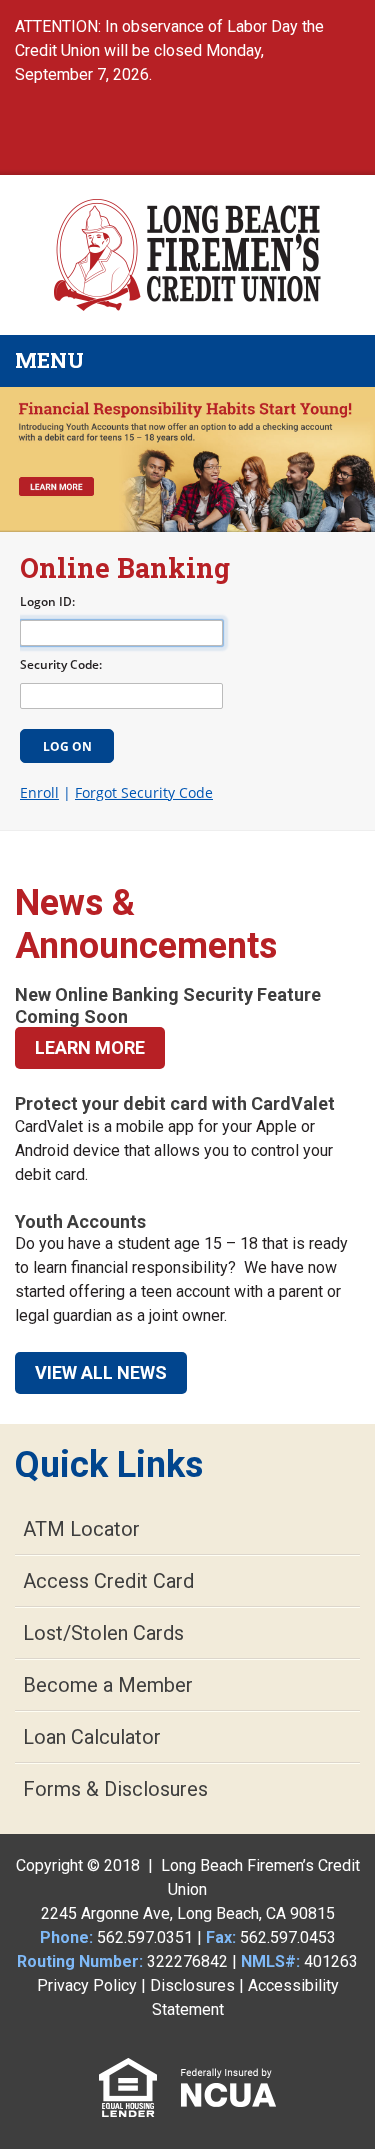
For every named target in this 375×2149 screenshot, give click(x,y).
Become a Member (108, 1685)
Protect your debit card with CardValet (175, 1103)
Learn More (90, 1047)
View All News (101, 1372)
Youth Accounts (80, 1221)
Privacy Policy (87, 1985)
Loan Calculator (92, 1737)
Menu (166, 360)
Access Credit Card (108, 1581)
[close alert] (354, 16)
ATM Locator (81, 1529)
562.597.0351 (145, 1937)
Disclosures (192, 1985)
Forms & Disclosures (115, 1789)
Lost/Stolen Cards (103, 1633)
